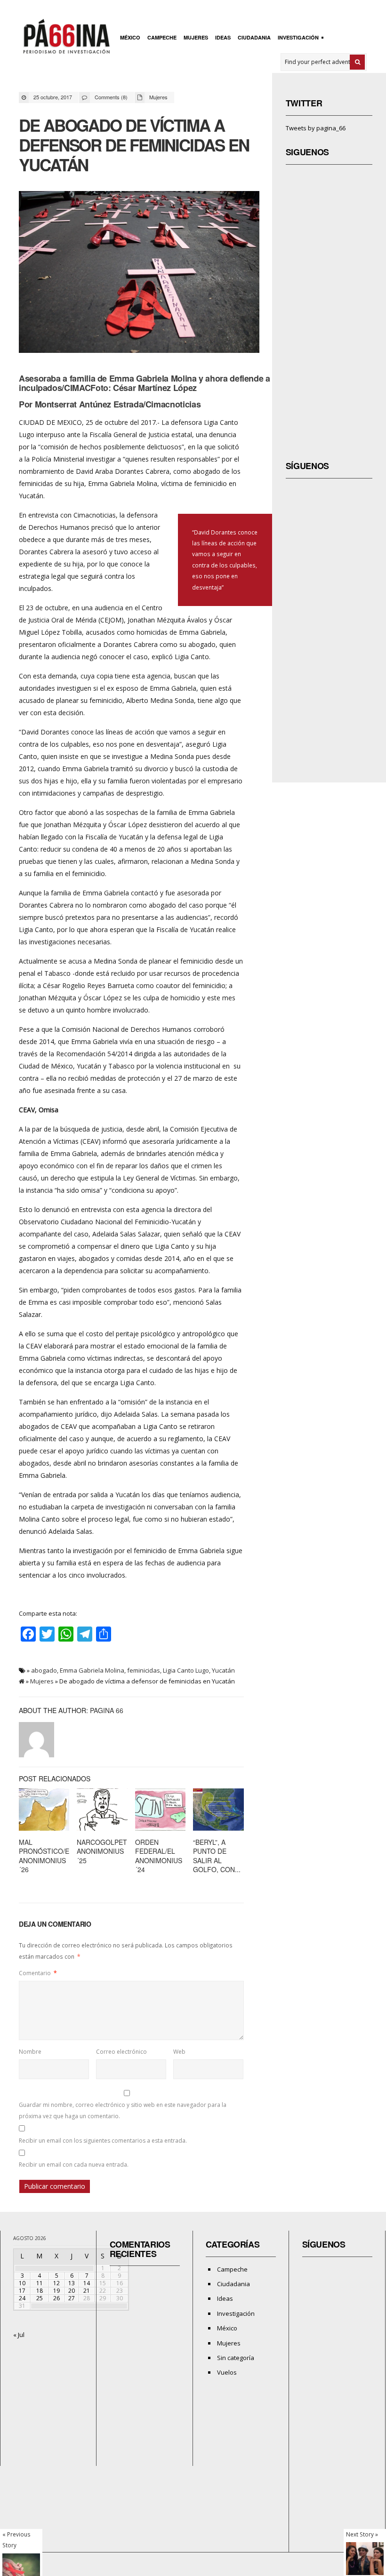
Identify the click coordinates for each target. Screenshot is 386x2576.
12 (56, 2283)
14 (87, 2283)
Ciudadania (254, 37)
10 (22, 2283)
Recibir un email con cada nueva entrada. (74, 2165)
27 (72, 2298)
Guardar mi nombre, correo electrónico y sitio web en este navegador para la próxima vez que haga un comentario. (123, 2110)
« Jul (19, 2335)
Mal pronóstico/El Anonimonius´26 (46, 1856)
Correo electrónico (121, 2052)
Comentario (38, 1973)
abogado (44, 1670)
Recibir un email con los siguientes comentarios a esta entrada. (103, 2141)
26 (56, 2298)
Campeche (162, 37)
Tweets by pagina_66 (316, 128)
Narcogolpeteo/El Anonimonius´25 (112, 1851)
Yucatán (223, 1670)
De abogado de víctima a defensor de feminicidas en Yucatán (134, 145)
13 (72, 2283)
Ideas (223, 37)
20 (72, 2291)
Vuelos (227, 2372)
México (130, 37)
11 (40, 2283)
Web (179, 2052)
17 (22, 2291)
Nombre (30, 2052)
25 (40, 2298)
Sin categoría (236, 2358)
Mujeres (196, 37)
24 (22, 2298)
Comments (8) (111, 97)
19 (56, 2291)
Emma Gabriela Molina (92, 1670)
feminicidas (144, 1670)
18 (40, 2291)
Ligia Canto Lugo (186, 1670)
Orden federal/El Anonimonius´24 (159, 1856)
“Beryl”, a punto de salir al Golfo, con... (217, 1856)
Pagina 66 (107, 1710)
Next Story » (362, 2534)
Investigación (297, 38)
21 (87, 2291)
